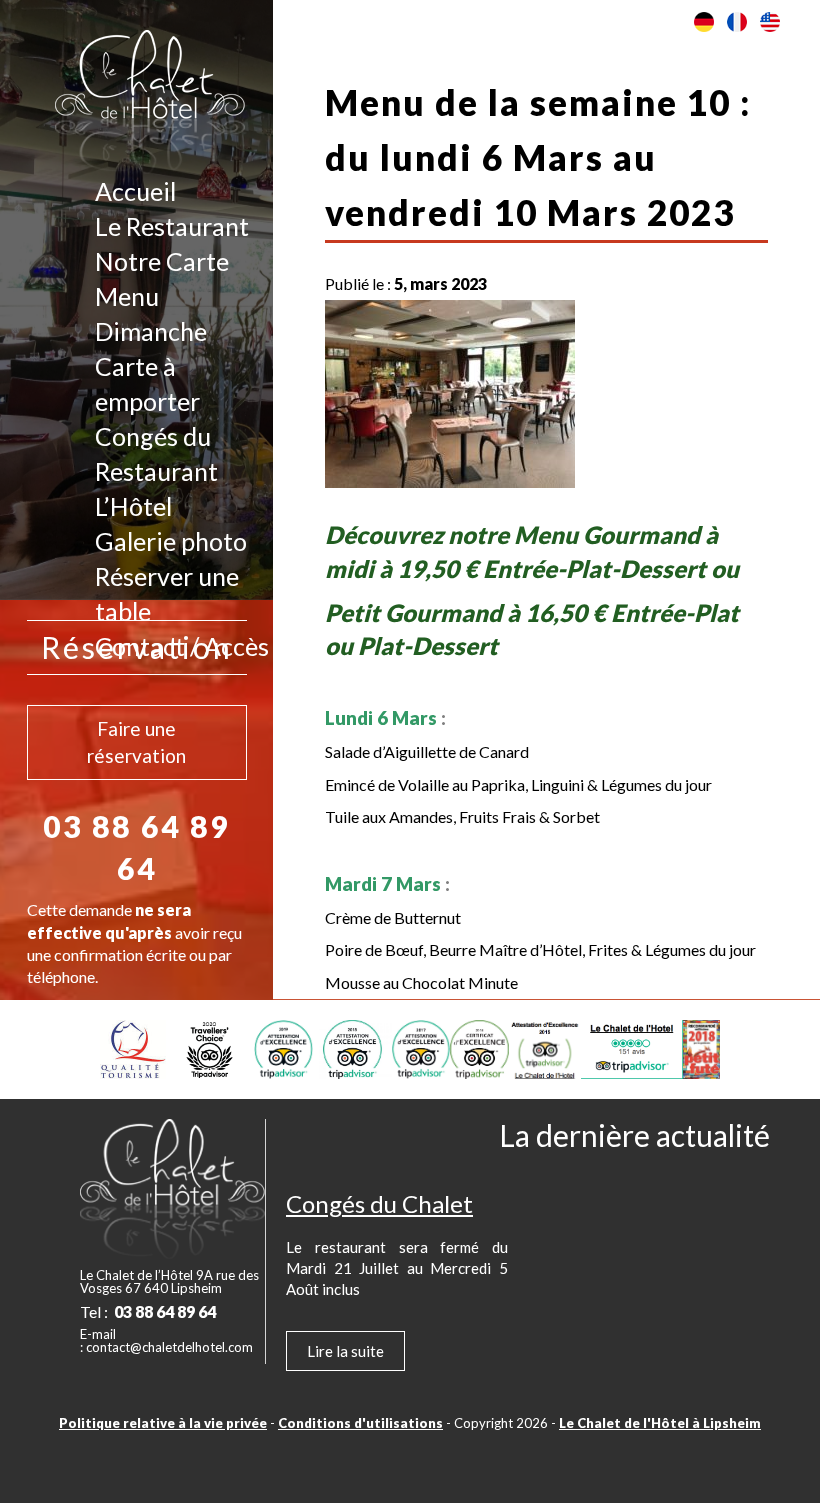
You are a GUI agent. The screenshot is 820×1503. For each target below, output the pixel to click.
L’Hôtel (133, 506)
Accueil (135, 191)
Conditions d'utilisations (360, 1423)
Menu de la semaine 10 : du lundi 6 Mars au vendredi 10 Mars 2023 (538, 157)
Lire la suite (345, 1351)
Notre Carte (162, 261)
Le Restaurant (172, 226)
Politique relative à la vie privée (163, 1423)
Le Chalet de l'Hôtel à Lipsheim (660, 1423)
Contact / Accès (182, 646)
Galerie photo (171, 541)
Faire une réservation (136, 742)
